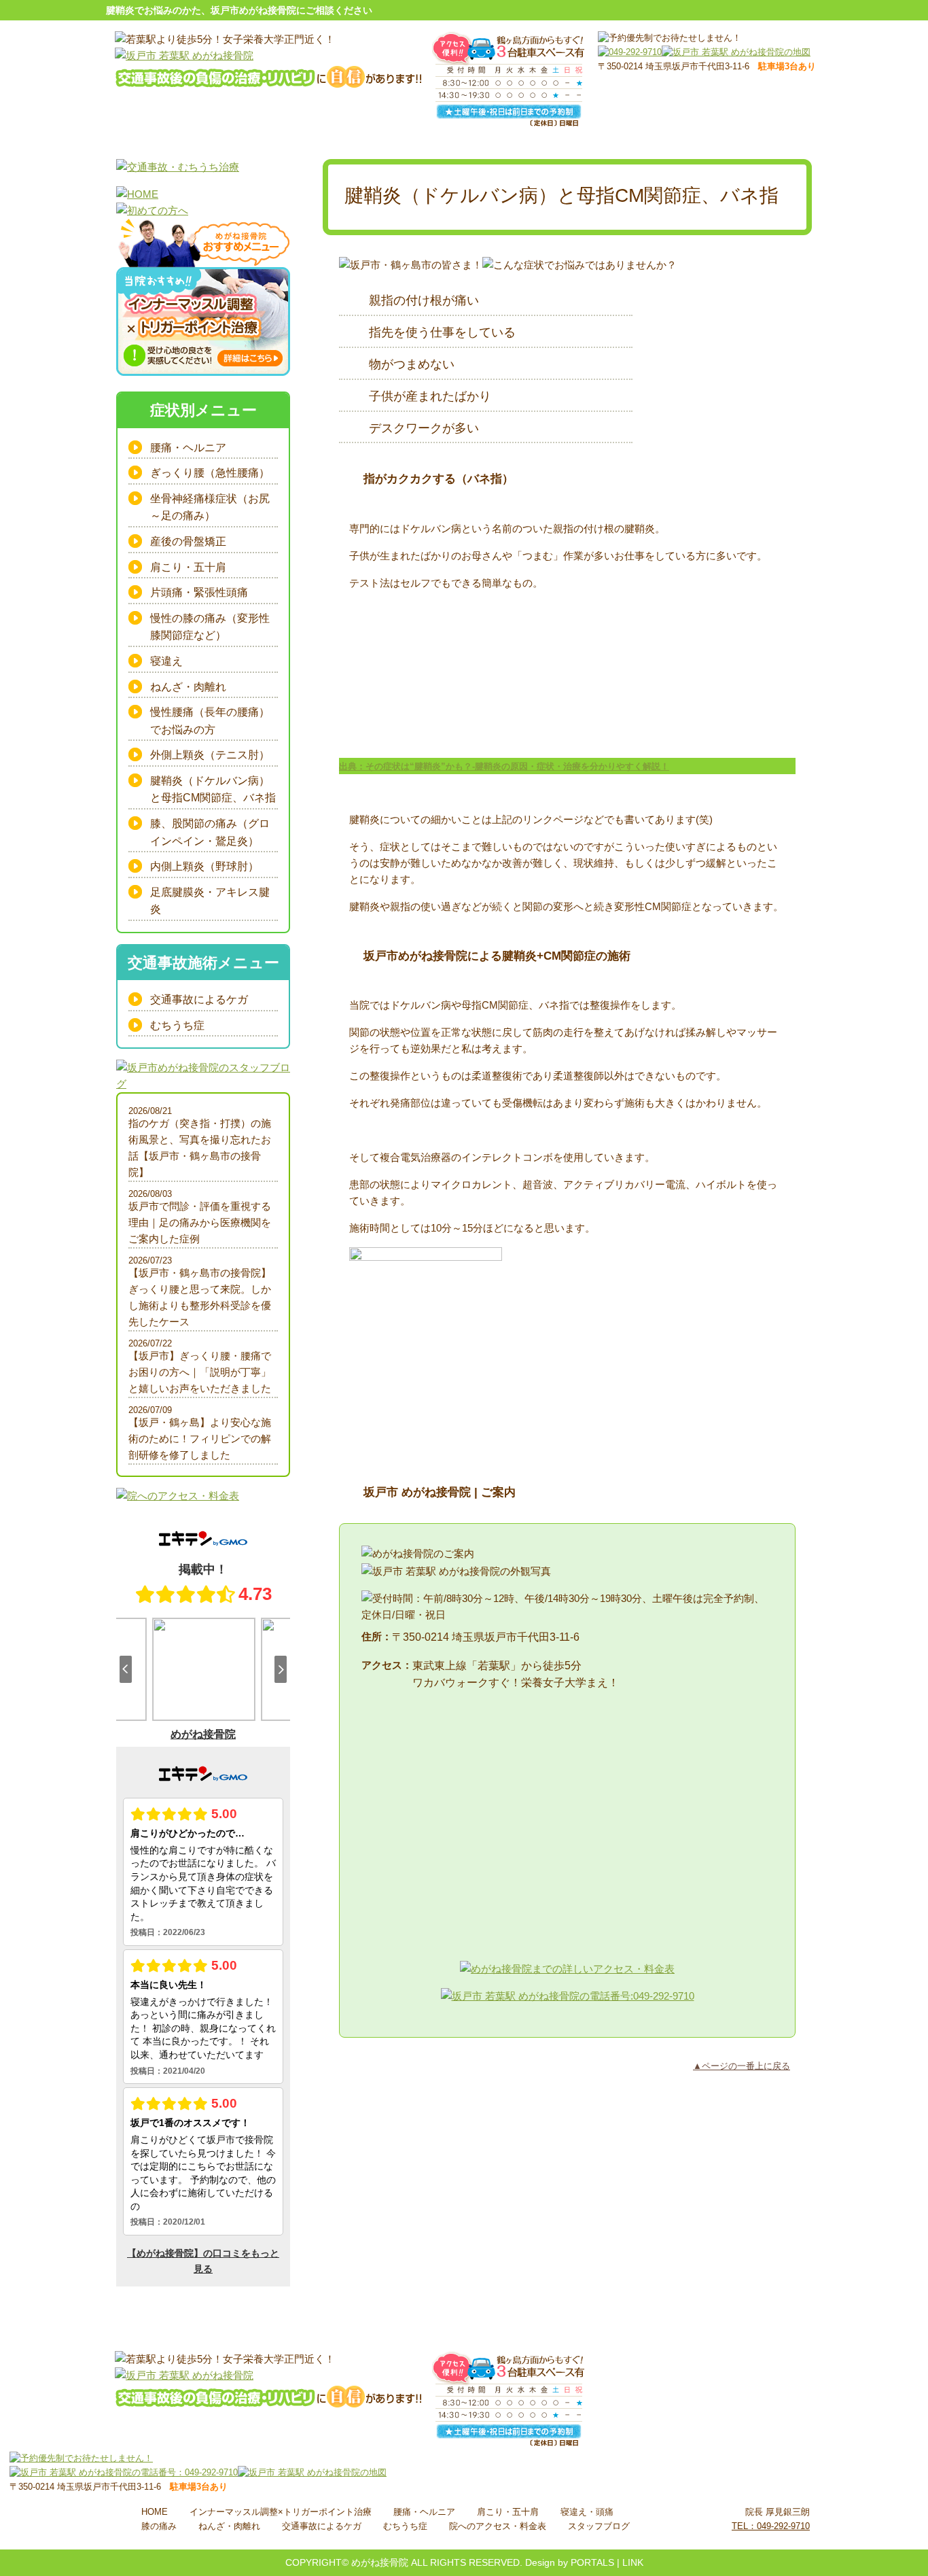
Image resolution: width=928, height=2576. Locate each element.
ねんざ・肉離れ (188, 687)
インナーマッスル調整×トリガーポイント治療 (281, 2512)
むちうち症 (177, 1025)
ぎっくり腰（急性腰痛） (210, 473)
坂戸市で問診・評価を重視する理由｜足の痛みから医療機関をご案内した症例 (200, 1222)
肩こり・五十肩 (188, 567)
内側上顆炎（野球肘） (204, 866)
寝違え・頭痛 (587, 2512)
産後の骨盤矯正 (188, 541)
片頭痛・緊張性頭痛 (199, 592)
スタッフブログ (599, 2526)
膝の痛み (159, 2526)
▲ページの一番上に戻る (742, 2066)
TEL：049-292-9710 (771, 2526)
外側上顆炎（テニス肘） (210, 755)
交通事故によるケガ (199, 999)
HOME (155, 2512)
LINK (633, 2562)
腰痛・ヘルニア (188, 448)
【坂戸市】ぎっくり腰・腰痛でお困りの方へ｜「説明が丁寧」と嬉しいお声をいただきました (200, 1372)
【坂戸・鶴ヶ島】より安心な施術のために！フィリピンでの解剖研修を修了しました (200, 1439)
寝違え (166, 661)
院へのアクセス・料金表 (498, 2526)
